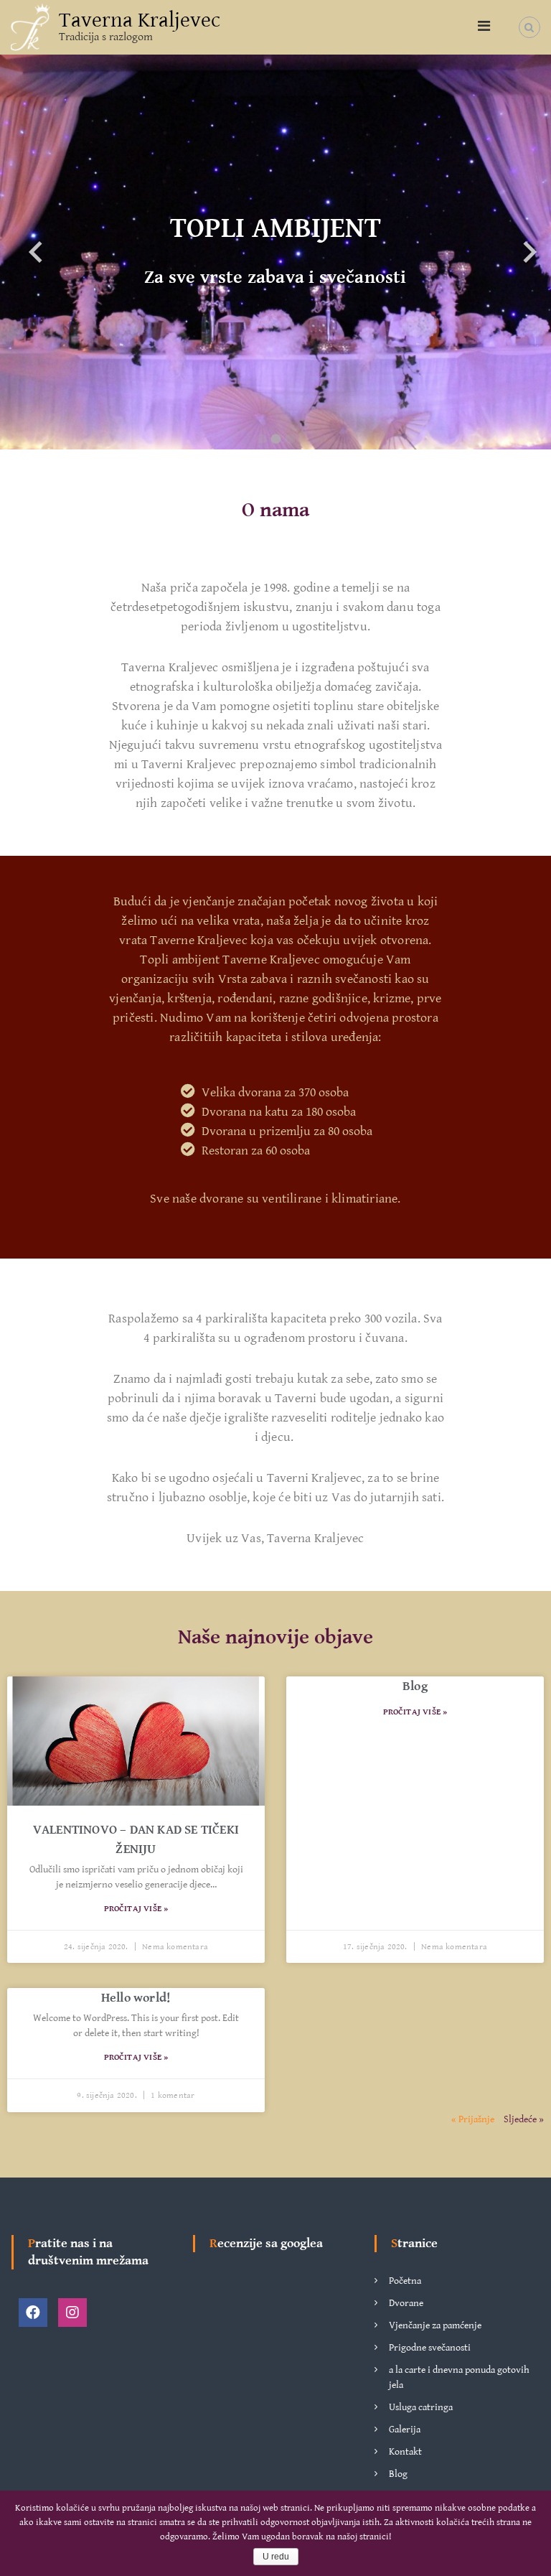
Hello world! (136, 1998)
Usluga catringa (421, 2407)
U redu (276, 2557)
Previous (22, 252)
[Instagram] (72, 2313)
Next (515, 252)
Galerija (405, 2430)
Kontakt (405, 2452)
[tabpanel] (275, 252)
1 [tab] (261, 439)
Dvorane (406, 2303)
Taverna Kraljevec (140, 20)
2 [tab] (275, 439)
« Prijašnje (473, 2119)
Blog (415, 1686)
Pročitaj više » (136, 1909)
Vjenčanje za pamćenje (435, 2325)
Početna (405, 2281)
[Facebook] (33, 2313)
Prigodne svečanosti (430, 2348)
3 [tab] (290, 439)
